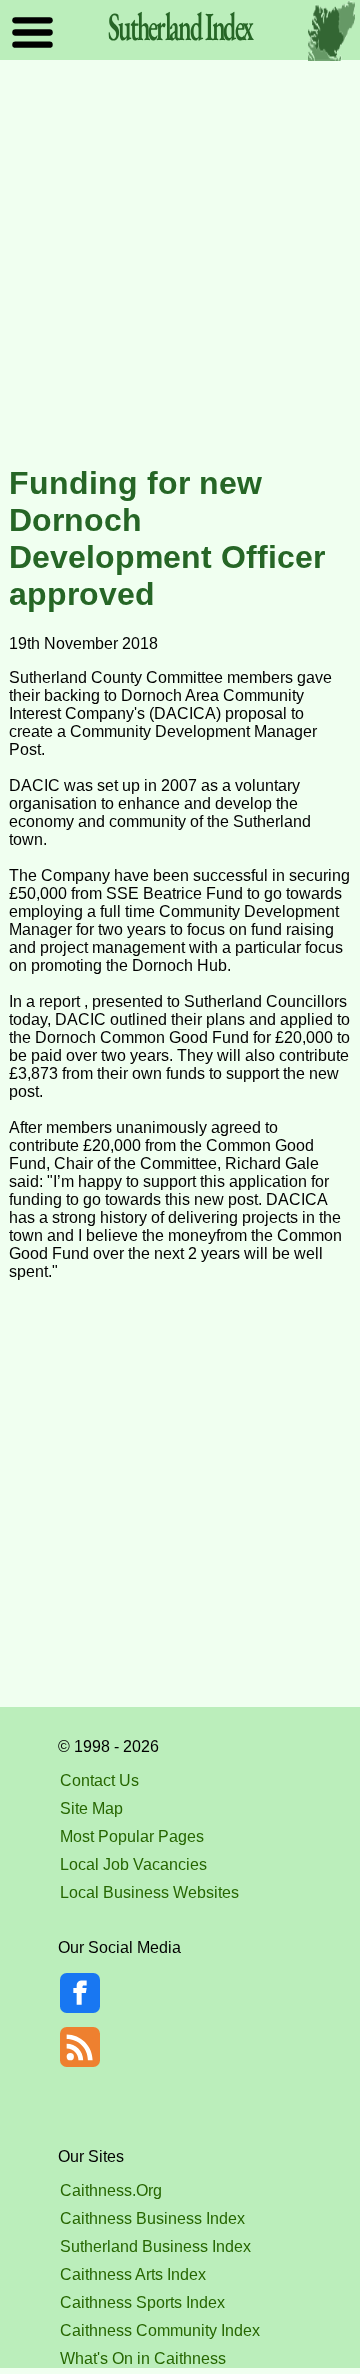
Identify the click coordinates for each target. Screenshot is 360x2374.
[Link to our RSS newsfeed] (80, 2045)
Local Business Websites (149, 1892)
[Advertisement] (180, 264)
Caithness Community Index (160, 2330)
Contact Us (99, 1780)
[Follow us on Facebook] (80, 2007)
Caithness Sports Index (142, 2302)
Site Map (91, 1808)
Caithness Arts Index (133, 2274)
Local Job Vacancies (133, 1864)
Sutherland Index (180, 26)
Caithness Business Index (152, 2218)
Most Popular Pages (132, 1836)
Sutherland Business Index (155, 2246)
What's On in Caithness (143, 2358)
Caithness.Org (111, 2190)
